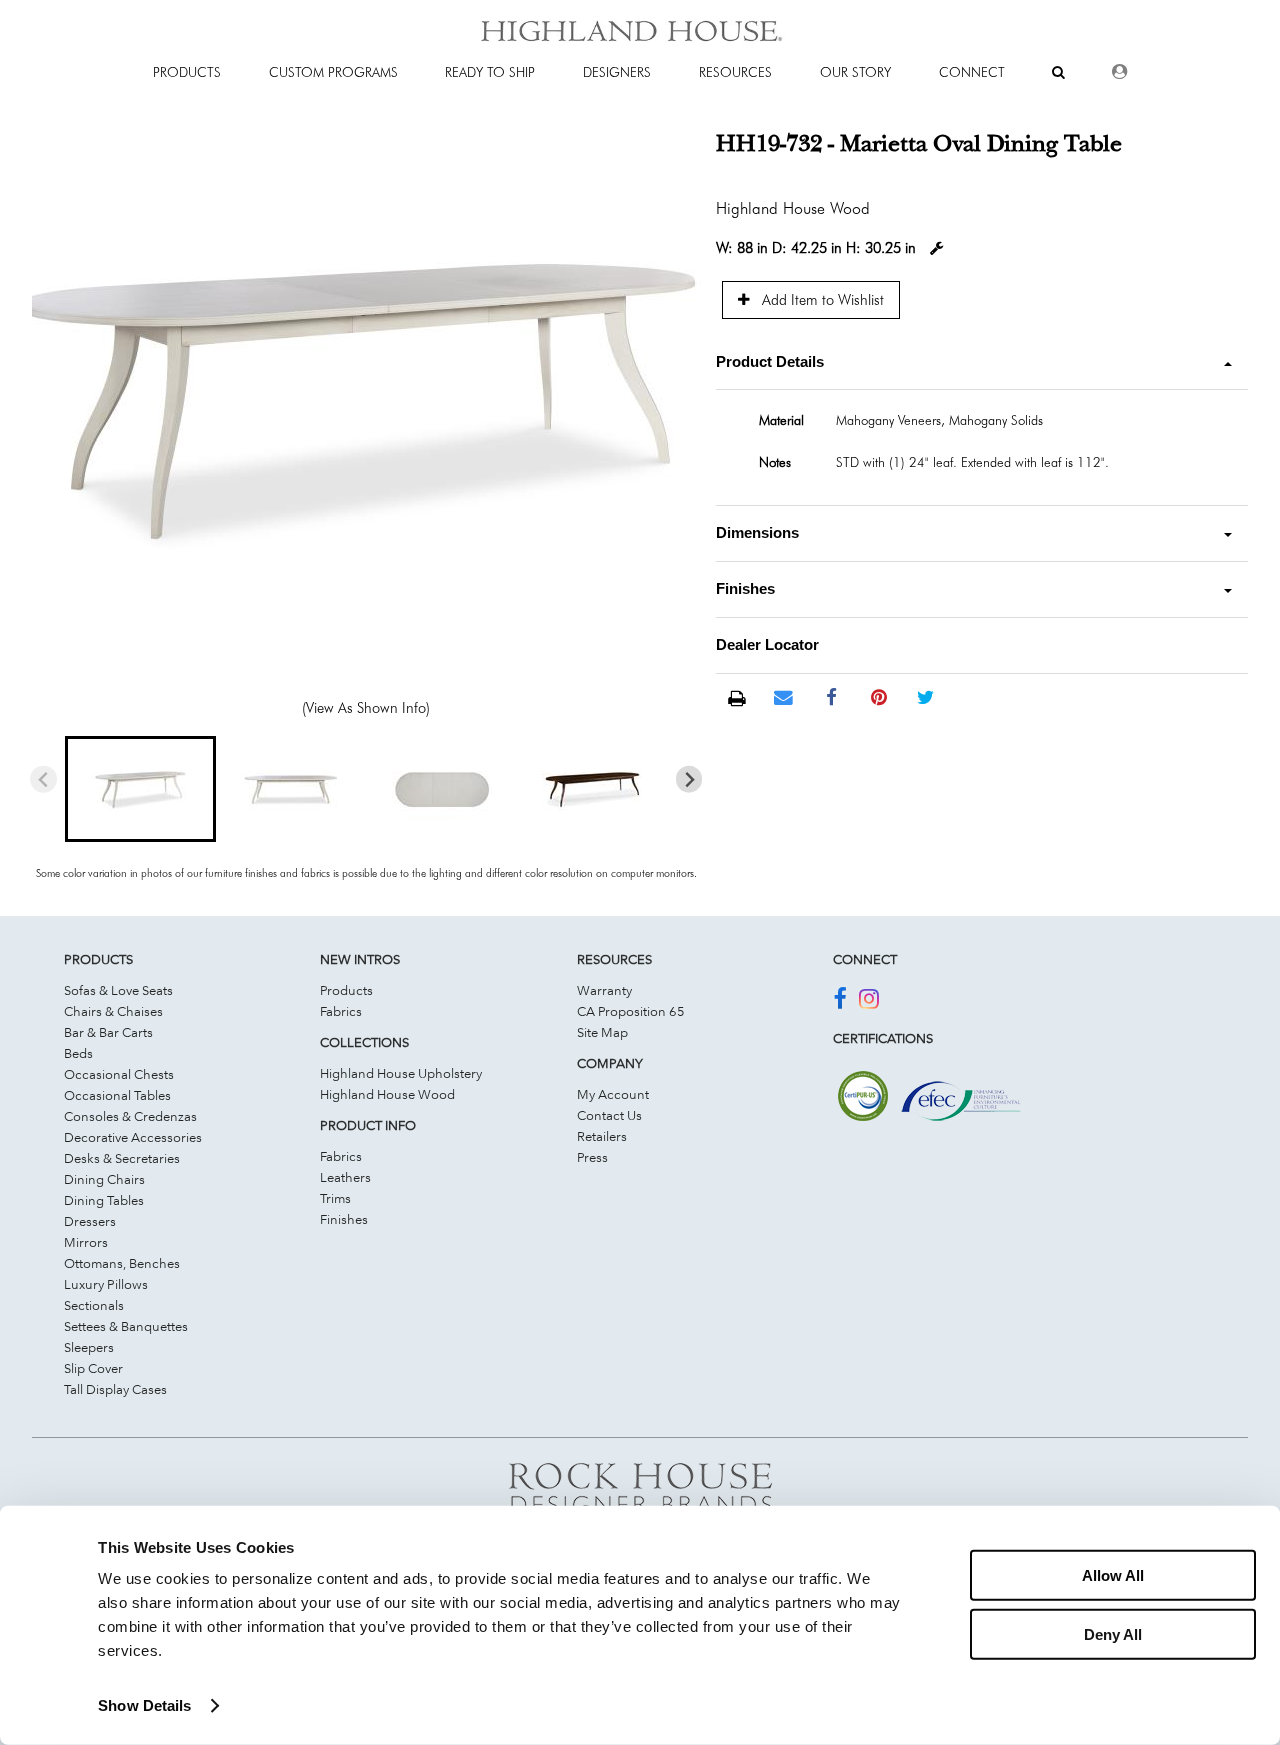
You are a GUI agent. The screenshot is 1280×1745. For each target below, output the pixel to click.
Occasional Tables (117, 1095)
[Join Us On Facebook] (839, 1002)
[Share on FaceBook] (831, 698)
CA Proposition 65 (631, 1011)
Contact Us (609, 1115)
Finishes (344, 1219)
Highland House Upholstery (401, 1073)
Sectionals (94, 1305)
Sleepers (89, 1347)
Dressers (90, 1221)
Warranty (604, 990)
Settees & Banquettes (126, 1326)
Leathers (345, 1177)
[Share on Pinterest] (878, 698)
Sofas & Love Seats (118, 990)
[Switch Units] (937, 248)
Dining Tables (104, 1200)
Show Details (144, 1705)
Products (346, 990)
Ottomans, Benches (122, 1263)
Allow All (1113, 1575)
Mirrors (86, 1242)
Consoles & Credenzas (130, 1116)
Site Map (602, 1032)
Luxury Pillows (106, 1284)
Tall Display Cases (115, 1389)
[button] (140, 789)
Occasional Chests (119, 1074)
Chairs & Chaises (113, 1011)
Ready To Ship (490, 72)
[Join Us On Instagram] (869, 1002)
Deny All (1113, 1633)
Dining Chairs (104, 1179)
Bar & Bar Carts (108, 1032)
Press (592, 1157)
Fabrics (341, 1011)
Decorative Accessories (133, 1137)
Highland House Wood (387, 1094)
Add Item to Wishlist (821, 299)
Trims (335, 1198)
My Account (613, 1094)
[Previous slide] (43, 779)
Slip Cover (93, 1368)
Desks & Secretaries (122, 1158)
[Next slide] (689, 779)
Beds (78, 1053)
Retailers (602, 1136)
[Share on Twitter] (925, 698)
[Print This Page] (736, 698)
